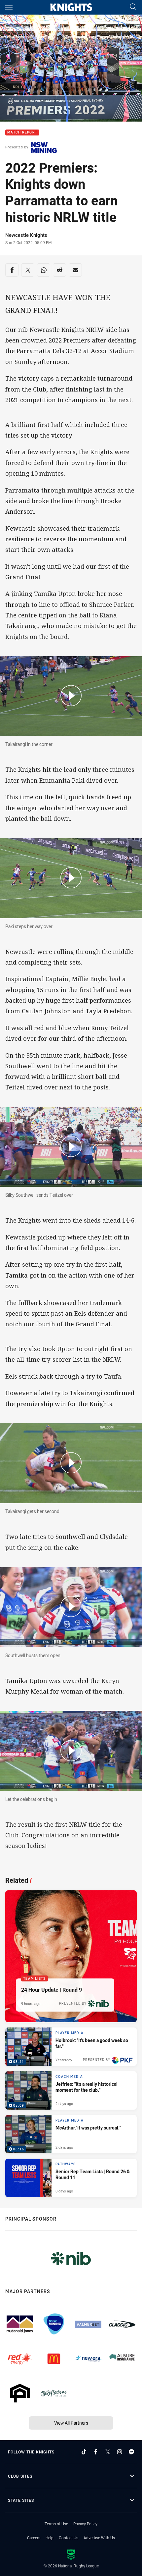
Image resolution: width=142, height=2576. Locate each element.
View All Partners (71, 2423)
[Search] (133, 7)
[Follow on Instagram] (120, 2452)
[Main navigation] (9, 7)
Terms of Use (56, 2524)
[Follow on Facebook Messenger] (131, 2452)
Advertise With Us (99, 2538)
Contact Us (69, 2538)
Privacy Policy (85, 2524)
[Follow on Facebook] (96, 2452)
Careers (34, 2538)
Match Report (22, 133)
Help (50, 2538)
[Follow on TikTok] (84, 2452)
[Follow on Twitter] (108, 2452)
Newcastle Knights (26, 235)
